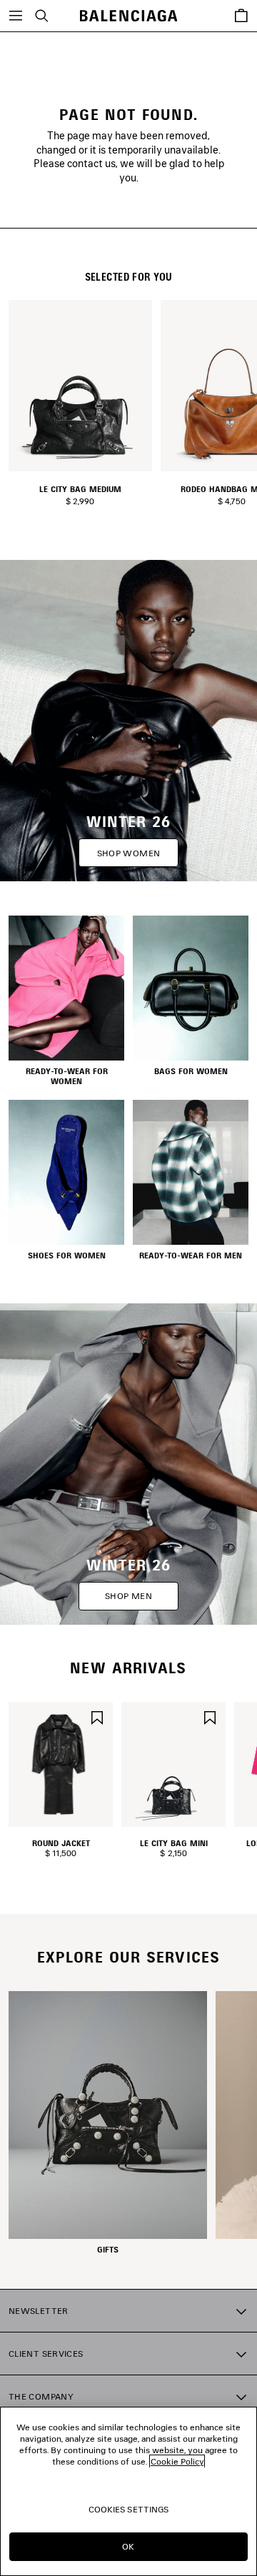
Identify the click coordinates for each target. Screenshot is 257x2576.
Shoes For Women (67, 1256)
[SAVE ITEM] (97, 1717)
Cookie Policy (177, 2461)
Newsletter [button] (39, 2311)
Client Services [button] (46, 2354)
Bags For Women (191, 1071)
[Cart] (241, 16)
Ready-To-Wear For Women (67, 1076)
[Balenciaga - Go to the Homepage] (129, 16)
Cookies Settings (129, 2509)
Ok (128, 2546)
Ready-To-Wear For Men (191, 1256)
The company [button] (41, 2396)
